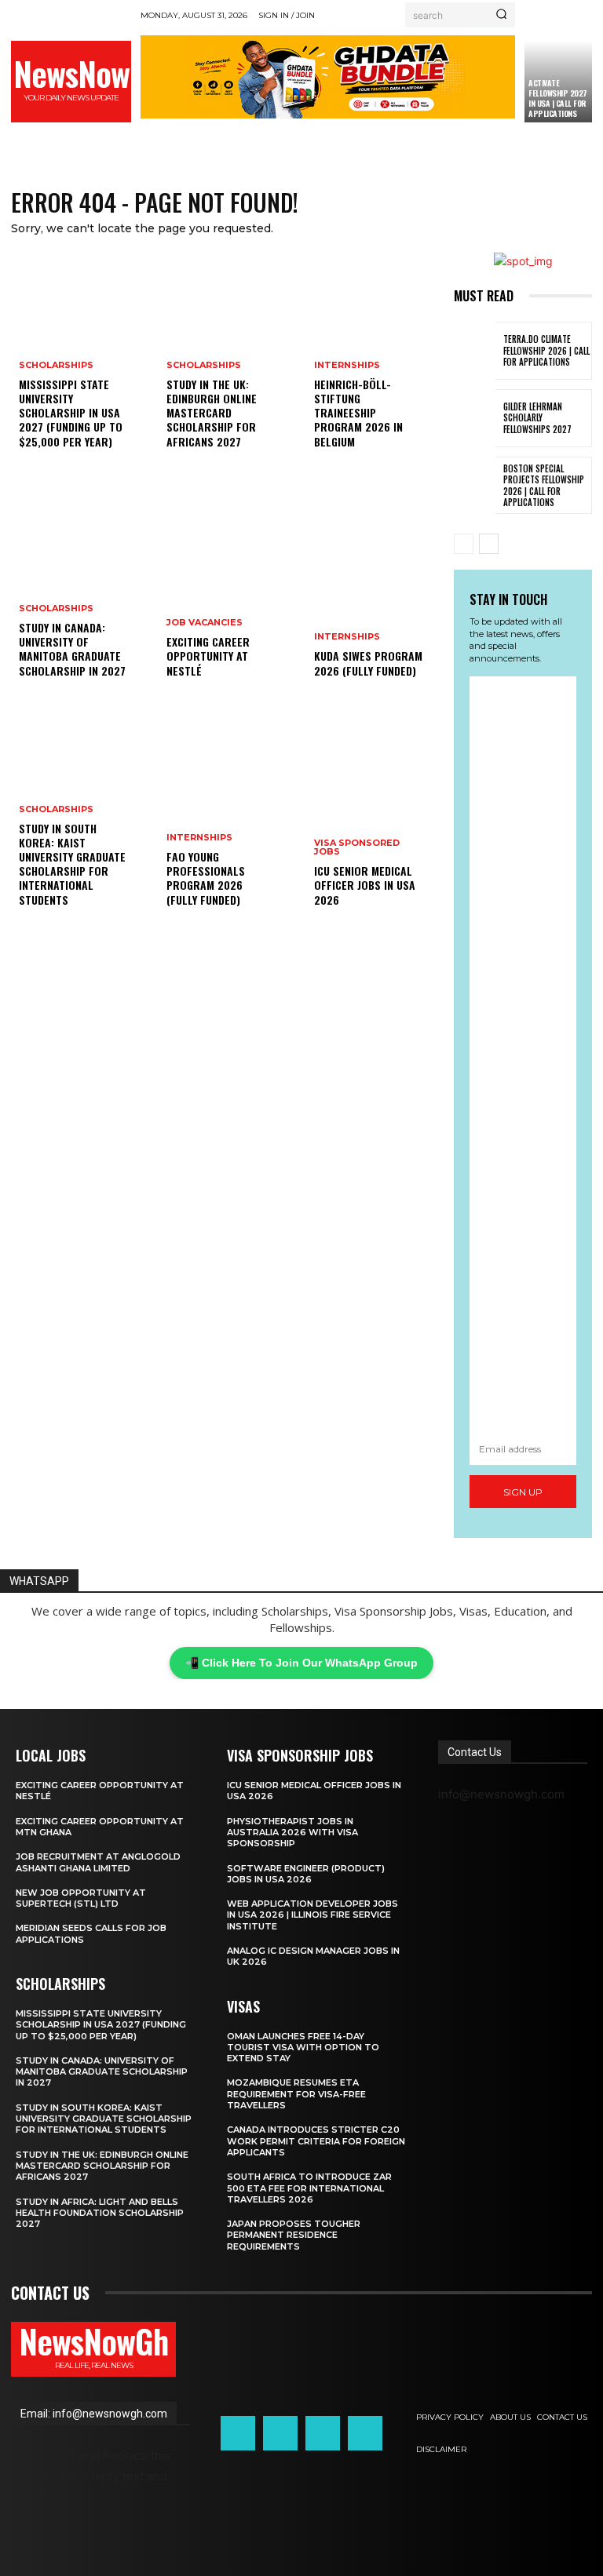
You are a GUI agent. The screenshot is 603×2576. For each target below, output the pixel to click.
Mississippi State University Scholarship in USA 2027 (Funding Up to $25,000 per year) (71, 413)
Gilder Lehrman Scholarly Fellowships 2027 (537, 418)
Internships (199, 838)
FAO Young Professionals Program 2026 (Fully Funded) (206, 878)
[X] (323, 2433)
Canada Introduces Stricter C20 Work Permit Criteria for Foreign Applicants (316, 2141)
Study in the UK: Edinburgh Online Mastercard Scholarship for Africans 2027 (212, 413)
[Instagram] (280, 2433)
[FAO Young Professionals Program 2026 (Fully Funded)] (228, 821)
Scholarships (56, 365)
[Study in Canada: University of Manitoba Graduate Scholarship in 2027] (80, 592)
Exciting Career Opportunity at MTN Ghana (100, 1827)
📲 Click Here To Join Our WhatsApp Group (301, 1663)
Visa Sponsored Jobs (357, 847)
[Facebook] (238, 2433)
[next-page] (489, 544)
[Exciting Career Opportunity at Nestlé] (228, 592)
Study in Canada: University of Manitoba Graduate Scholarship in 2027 (72, 649)
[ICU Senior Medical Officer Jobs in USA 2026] (375, 821)
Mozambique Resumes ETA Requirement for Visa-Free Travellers (296, 2094)
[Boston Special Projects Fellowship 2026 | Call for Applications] (475, 486)
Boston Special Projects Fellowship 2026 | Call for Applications (544, 485)
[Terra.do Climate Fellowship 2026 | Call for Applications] (475, 351)
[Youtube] (365, 2433)
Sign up (523, 1492)
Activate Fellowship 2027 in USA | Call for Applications (558, 98)
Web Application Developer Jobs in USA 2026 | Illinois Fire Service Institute (312, 1915)
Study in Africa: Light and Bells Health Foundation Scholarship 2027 (100, 2213)
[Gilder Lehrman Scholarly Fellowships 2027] (475, 418)
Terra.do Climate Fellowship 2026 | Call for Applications (546, 350)
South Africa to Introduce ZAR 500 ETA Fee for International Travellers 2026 (309, 2188)
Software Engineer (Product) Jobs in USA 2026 (306, 1874)
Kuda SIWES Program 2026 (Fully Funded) (368, 663)
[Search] (501, 15)
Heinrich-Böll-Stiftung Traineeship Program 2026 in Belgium (358, 413)
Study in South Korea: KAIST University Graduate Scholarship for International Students (72, 864)
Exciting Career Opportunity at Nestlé (208, 656)
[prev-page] (464, 544)
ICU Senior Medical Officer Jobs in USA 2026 (365, 885)
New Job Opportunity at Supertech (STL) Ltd (81, 1898)
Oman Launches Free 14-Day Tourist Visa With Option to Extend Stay (303, 2048)
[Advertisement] (523, 1054)
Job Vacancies (205, 623)
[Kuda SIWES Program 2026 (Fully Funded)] (375, 592)
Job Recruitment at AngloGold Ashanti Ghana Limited (98, 1862)
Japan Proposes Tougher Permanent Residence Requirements (294, 2235)
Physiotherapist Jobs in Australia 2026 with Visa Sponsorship (292, 1833)
